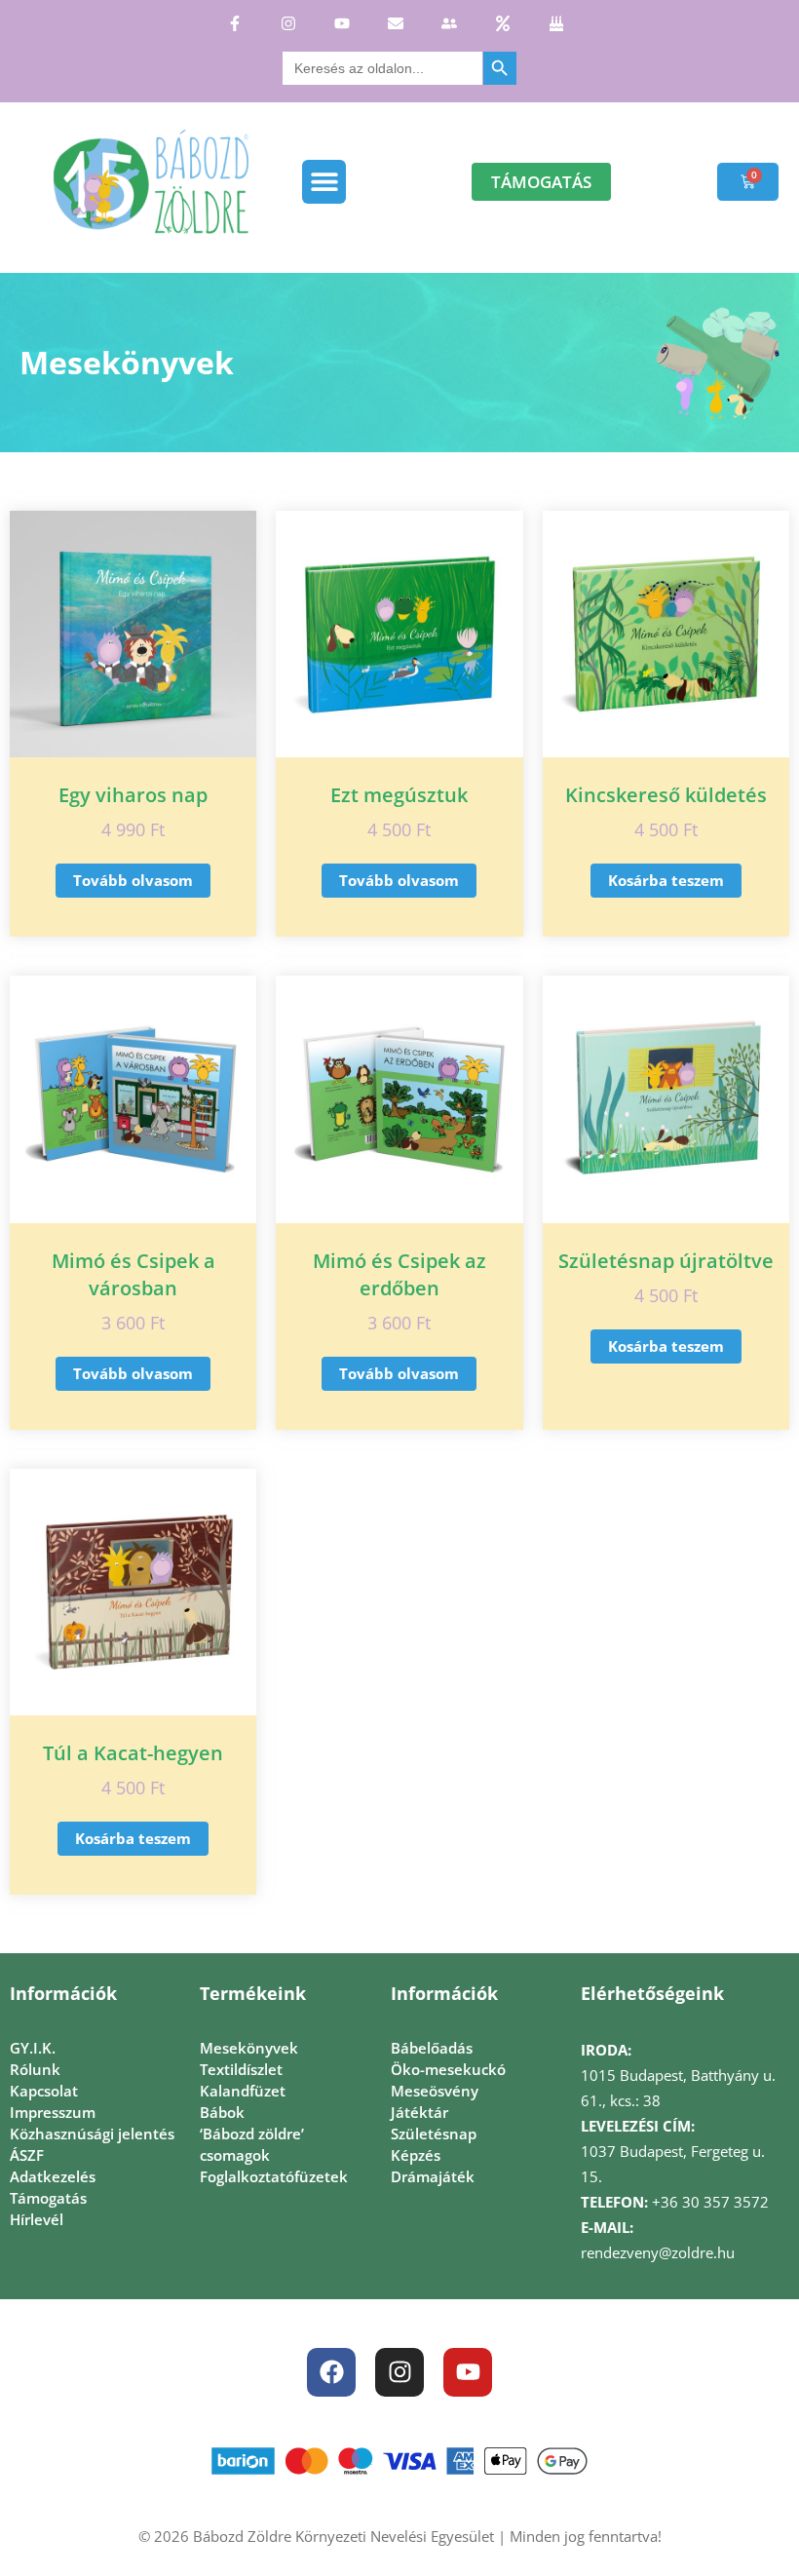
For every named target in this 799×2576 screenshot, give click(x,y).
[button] (324, 182)
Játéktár (419, 2112)
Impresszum (53, 2112)
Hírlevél (37, 2219)
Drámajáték (433, 2176)
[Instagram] (399, 2372)
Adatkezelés (53, 2176)
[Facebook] (331, 2372)
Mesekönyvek (249, 2048)
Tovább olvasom (133, 880)
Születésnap (434, 2134)
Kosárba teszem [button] (666, 880)
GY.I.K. (33, 2048)
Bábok (222, 2112)
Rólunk (35, 2069)
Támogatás (48, 2198)
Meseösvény (435, 2091)
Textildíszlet (241, 2069)
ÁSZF (27, 2155)
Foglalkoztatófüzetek (274, 2176)
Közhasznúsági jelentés (92, 2134)
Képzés (416, 2155)
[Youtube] (468, 2372)
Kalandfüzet (243, 2091)
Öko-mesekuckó (448, 2069)
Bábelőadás (432, 2048)
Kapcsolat (44, 2091)
